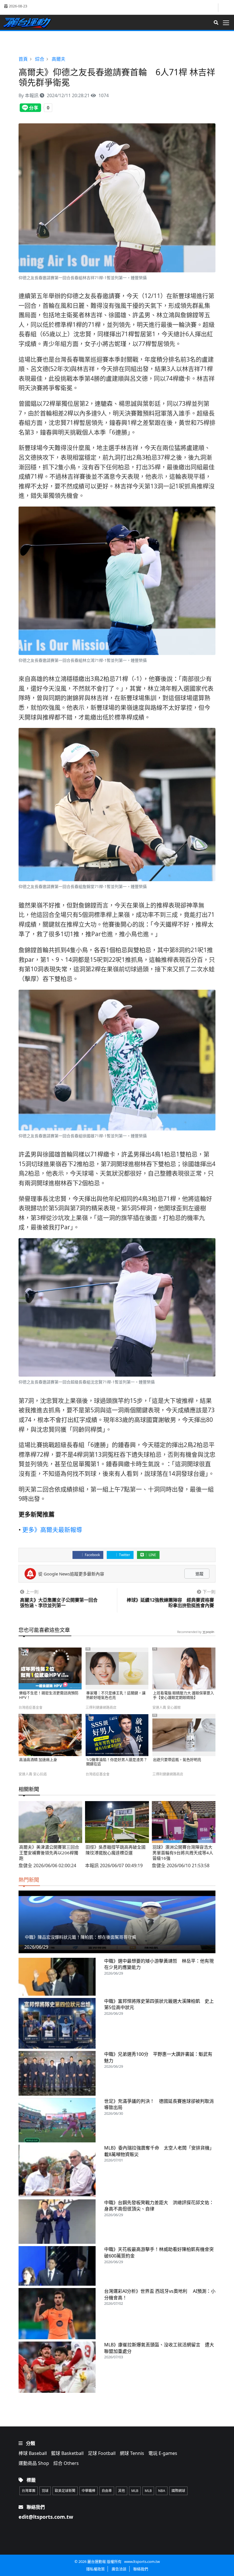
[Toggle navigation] (228, 23)
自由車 (107, 2491)
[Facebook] (213, 8)
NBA (162, 2491)
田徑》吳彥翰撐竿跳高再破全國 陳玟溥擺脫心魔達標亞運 (118, 1850)
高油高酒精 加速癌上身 (38, 1760)
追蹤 (199, 1574)
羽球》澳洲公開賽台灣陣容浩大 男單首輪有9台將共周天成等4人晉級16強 (184, 1853)
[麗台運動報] (29, 23)
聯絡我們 (141, 2569)
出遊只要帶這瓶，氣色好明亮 (177, 1760)
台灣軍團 (29, 2491)
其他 (122, 2491)
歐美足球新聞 (65, 2491)
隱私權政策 (95, 2569)
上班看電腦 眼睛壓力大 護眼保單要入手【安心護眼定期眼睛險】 (183, 1695)
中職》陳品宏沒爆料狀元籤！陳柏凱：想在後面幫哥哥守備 (80, 1937)
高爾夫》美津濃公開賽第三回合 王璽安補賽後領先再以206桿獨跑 (51, 1853)
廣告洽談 (119, 2569)
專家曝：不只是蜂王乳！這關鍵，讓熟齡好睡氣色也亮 (116, 1695)
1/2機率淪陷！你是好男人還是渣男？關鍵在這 (117, 1762)
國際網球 (178, 2491)
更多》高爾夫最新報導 (52, 1530)
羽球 (45, 2491)
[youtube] (224, 7)
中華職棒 (88, 2491)
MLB (135, 2491)
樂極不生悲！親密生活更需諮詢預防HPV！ (49, 1695)
